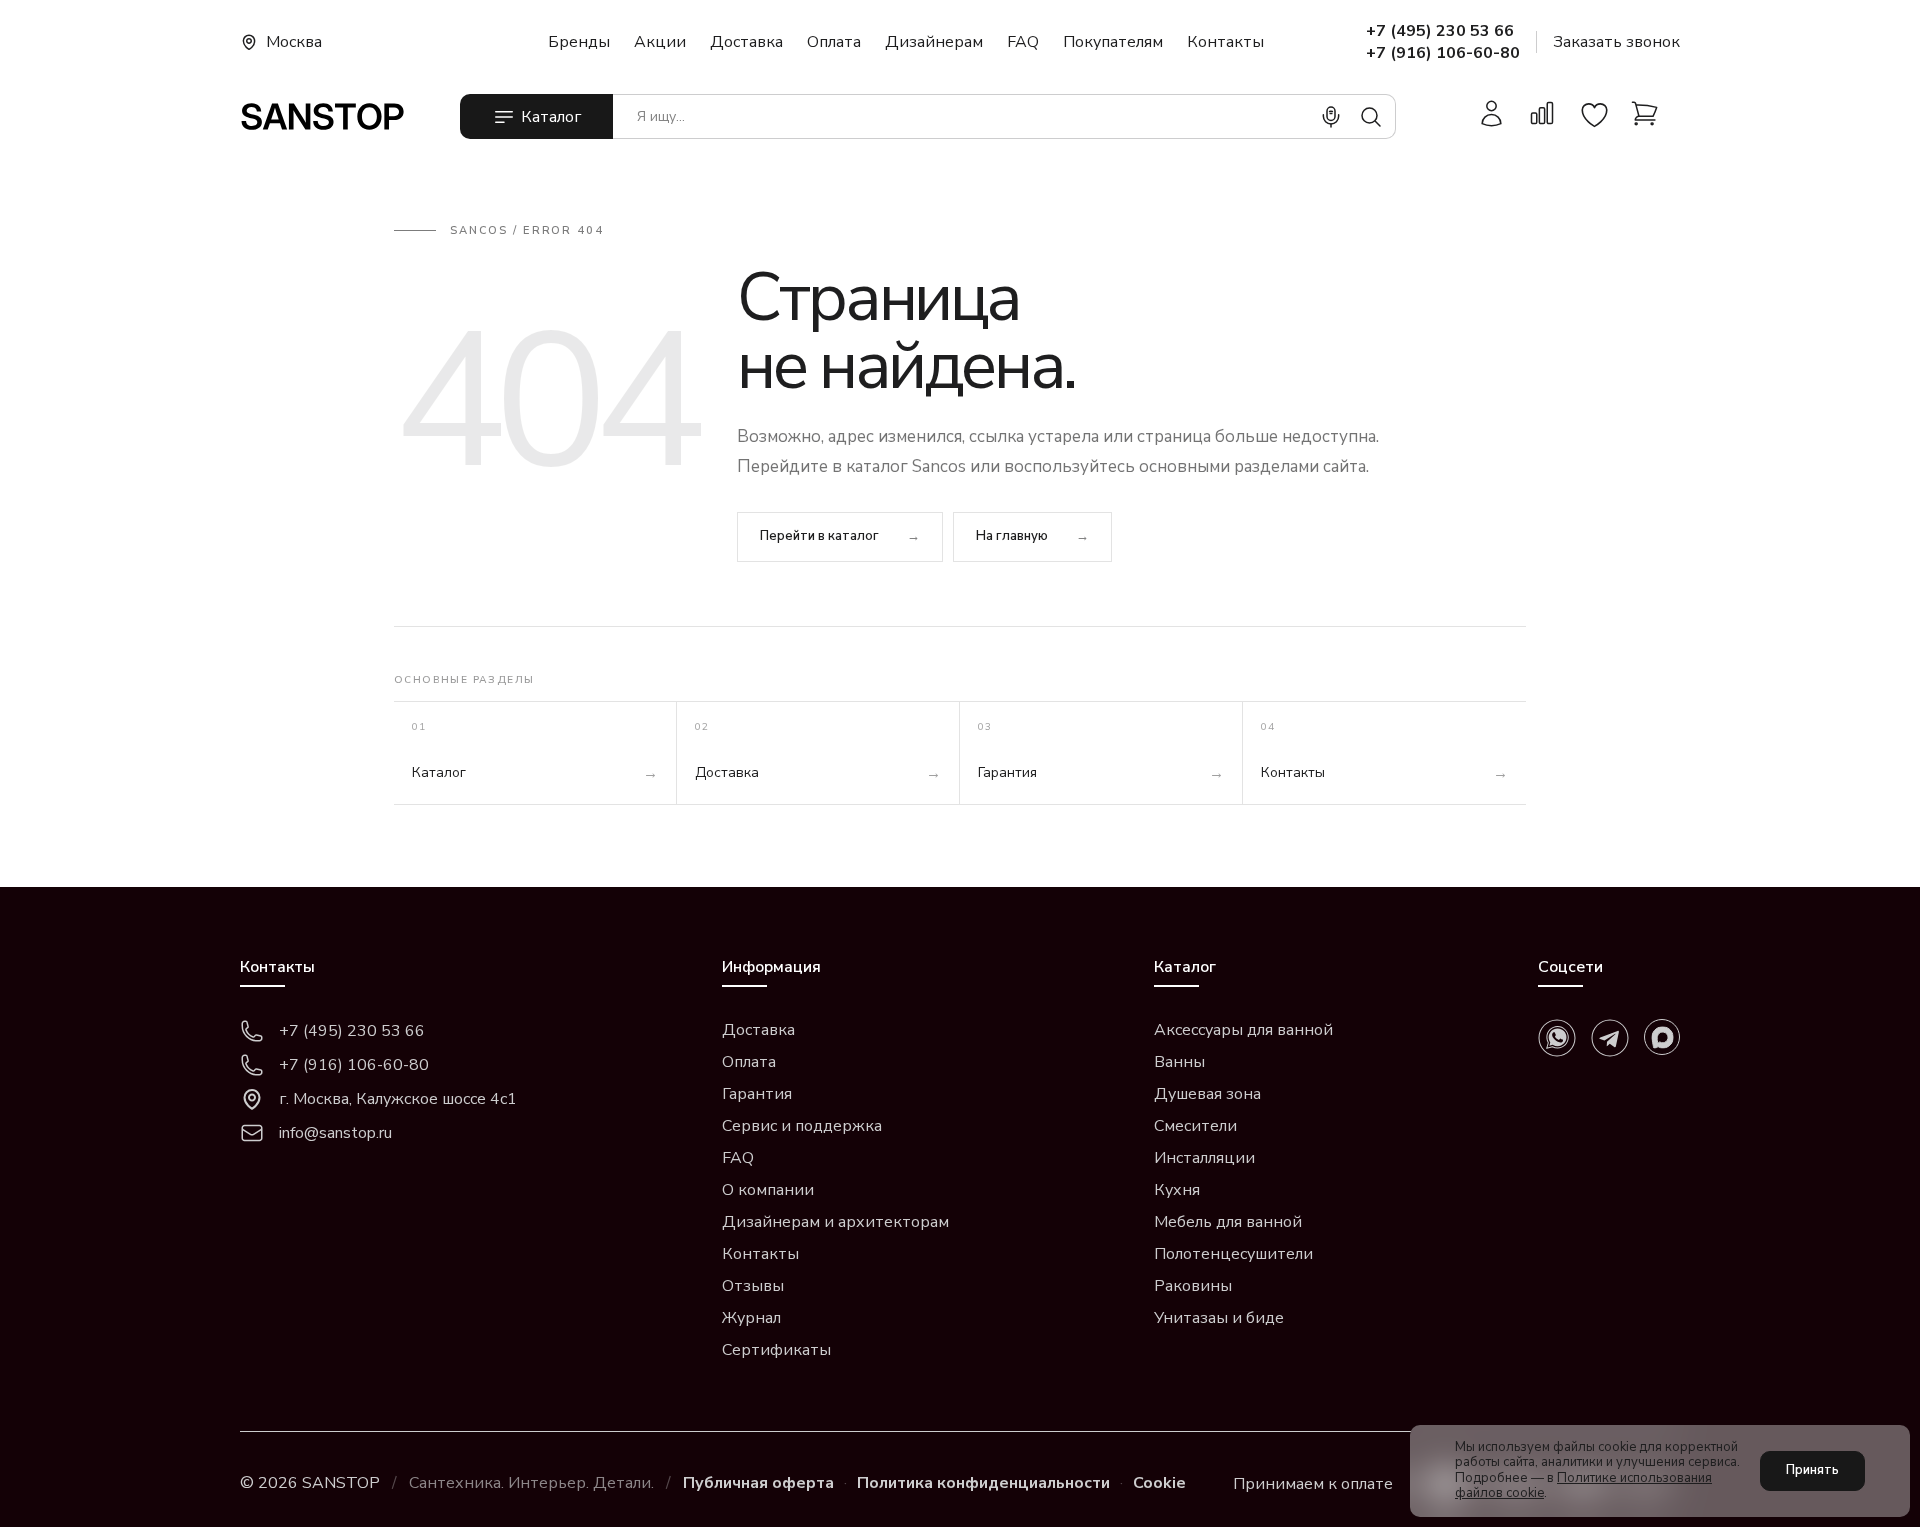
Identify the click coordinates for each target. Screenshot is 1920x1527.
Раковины (1193, 1286)
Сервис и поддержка (802, 1126)
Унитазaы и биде (1219, 1318)
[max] (1662, 1037)
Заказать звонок (1616, 42)
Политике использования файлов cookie (1583, 1486)
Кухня (1177, 1190)
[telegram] (1610, 1038)
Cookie (1159, 1483)
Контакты (1225, 42)
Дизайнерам (934, 42)
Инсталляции (1204, 1158)
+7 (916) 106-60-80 (1443, 53)
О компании (768, 1190)
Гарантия (757, 1094)
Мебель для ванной (1228, 1222)
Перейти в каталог (819, 536)
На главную (1012, 536)
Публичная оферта (758, 1483)
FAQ (1023, 42)
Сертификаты (776, 1350)
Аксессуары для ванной (1243, 1030)
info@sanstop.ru (335, 1133)
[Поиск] (1371, 117)
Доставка (746, 42)
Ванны (1179, 1062)
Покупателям (1113, 42)
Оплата (834, 42)
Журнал (751, 1318)
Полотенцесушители (1233, 1254)
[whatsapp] (1557, 1038)
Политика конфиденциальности (983, 1483)
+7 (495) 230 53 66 (1440, 31)
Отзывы (753, 1286)
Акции (660, 42)
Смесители (1195, 1126)
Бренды (579, 42)
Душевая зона (1207, 1094)
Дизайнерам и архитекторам (835, 1222)
